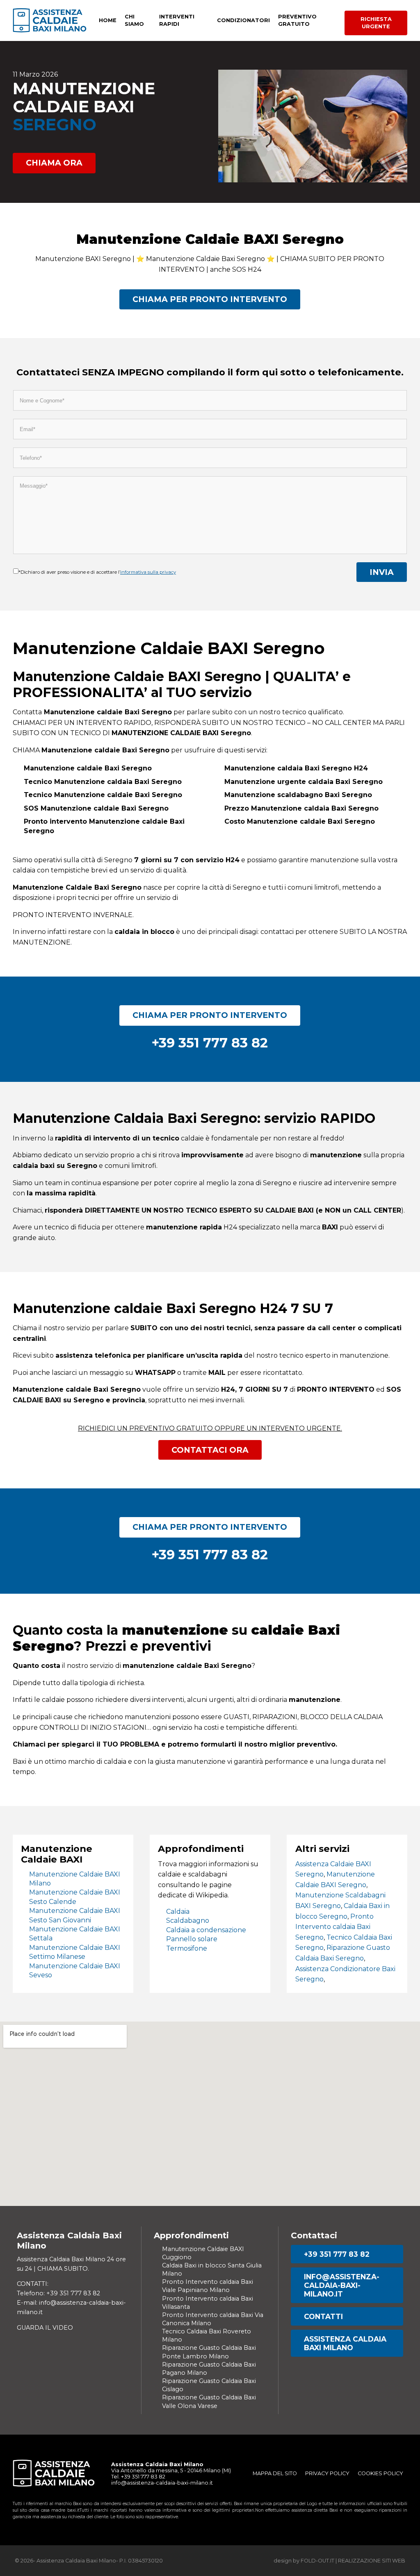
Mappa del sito (275, 2473)
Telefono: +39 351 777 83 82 (58, 2293)
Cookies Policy (380, 2473)
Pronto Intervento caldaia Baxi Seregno (334, 1927)
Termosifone (187, 1948)
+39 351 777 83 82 (337, 2254)
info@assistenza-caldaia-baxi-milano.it (342, 2285)
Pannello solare (192, 1939)
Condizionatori (243, 20)
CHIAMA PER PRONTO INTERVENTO (210, 299)
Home (108, 20)
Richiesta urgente (376, 23)
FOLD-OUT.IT (317, 2561)
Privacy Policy (327, 2473)
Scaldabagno (188, 1921)
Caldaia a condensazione (206, 1930)
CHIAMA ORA (54, 163)
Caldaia (178, 1912)
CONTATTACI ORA (210, 1450)
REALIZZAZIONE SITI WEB (372, 2561)
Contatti (323, 2316)
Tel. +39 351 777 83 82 (138, 2477)
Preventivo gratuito (297, 20)
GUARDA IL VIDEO (45, 2328)
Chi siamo (134, 20)
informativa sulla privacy (148, 572)
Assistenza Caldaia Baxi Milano (345, 2343)
